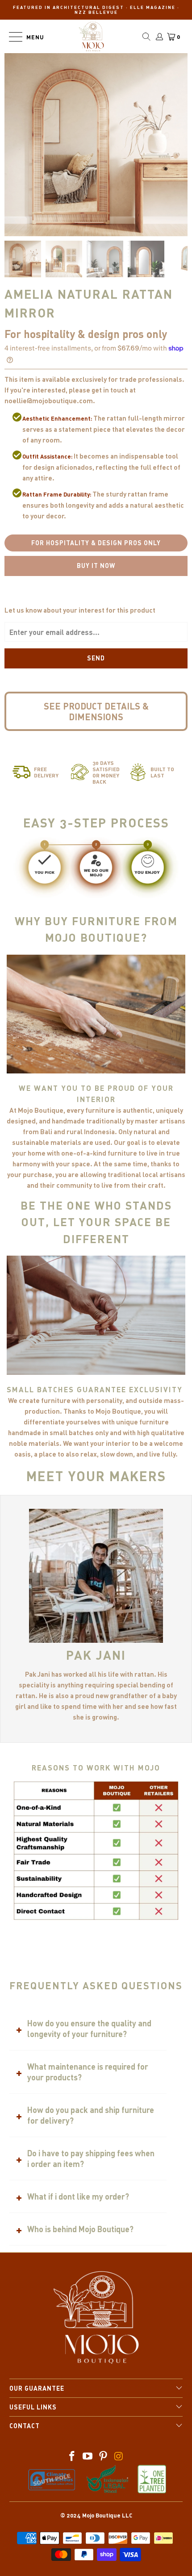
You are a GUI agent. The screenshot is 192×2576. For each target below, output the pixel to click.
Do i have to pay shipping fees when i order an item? (91, 2158)
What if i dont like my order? (78, 2196)
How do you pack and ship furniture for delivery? (91, 2115)
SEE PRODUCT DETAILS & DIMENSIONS (96, 711)
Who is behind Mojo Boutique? (80, 2229)
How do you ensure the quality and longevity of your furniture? (89, 2029)
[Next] (96, 222)
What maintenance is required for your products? (88, 2072)
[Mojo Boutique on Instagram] (119, 2457)
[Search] (146, 37)
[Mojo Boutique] (92, 36)
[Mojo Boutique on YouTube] (88, 2457)
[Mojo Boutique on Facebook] (72, 2457)
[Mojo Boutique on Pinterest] (104, 2457)
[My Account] (159, 37)
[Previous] (82, 222)
